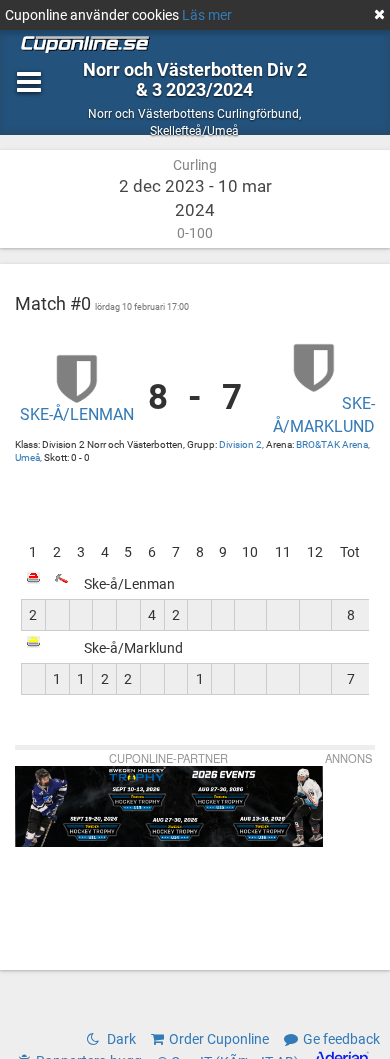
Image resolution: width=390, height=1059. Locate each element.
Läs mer (207, 15)
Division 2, (242, 444)
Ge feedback (341, 1039)
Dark (120, 1039)
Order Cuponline (219, 1039)
